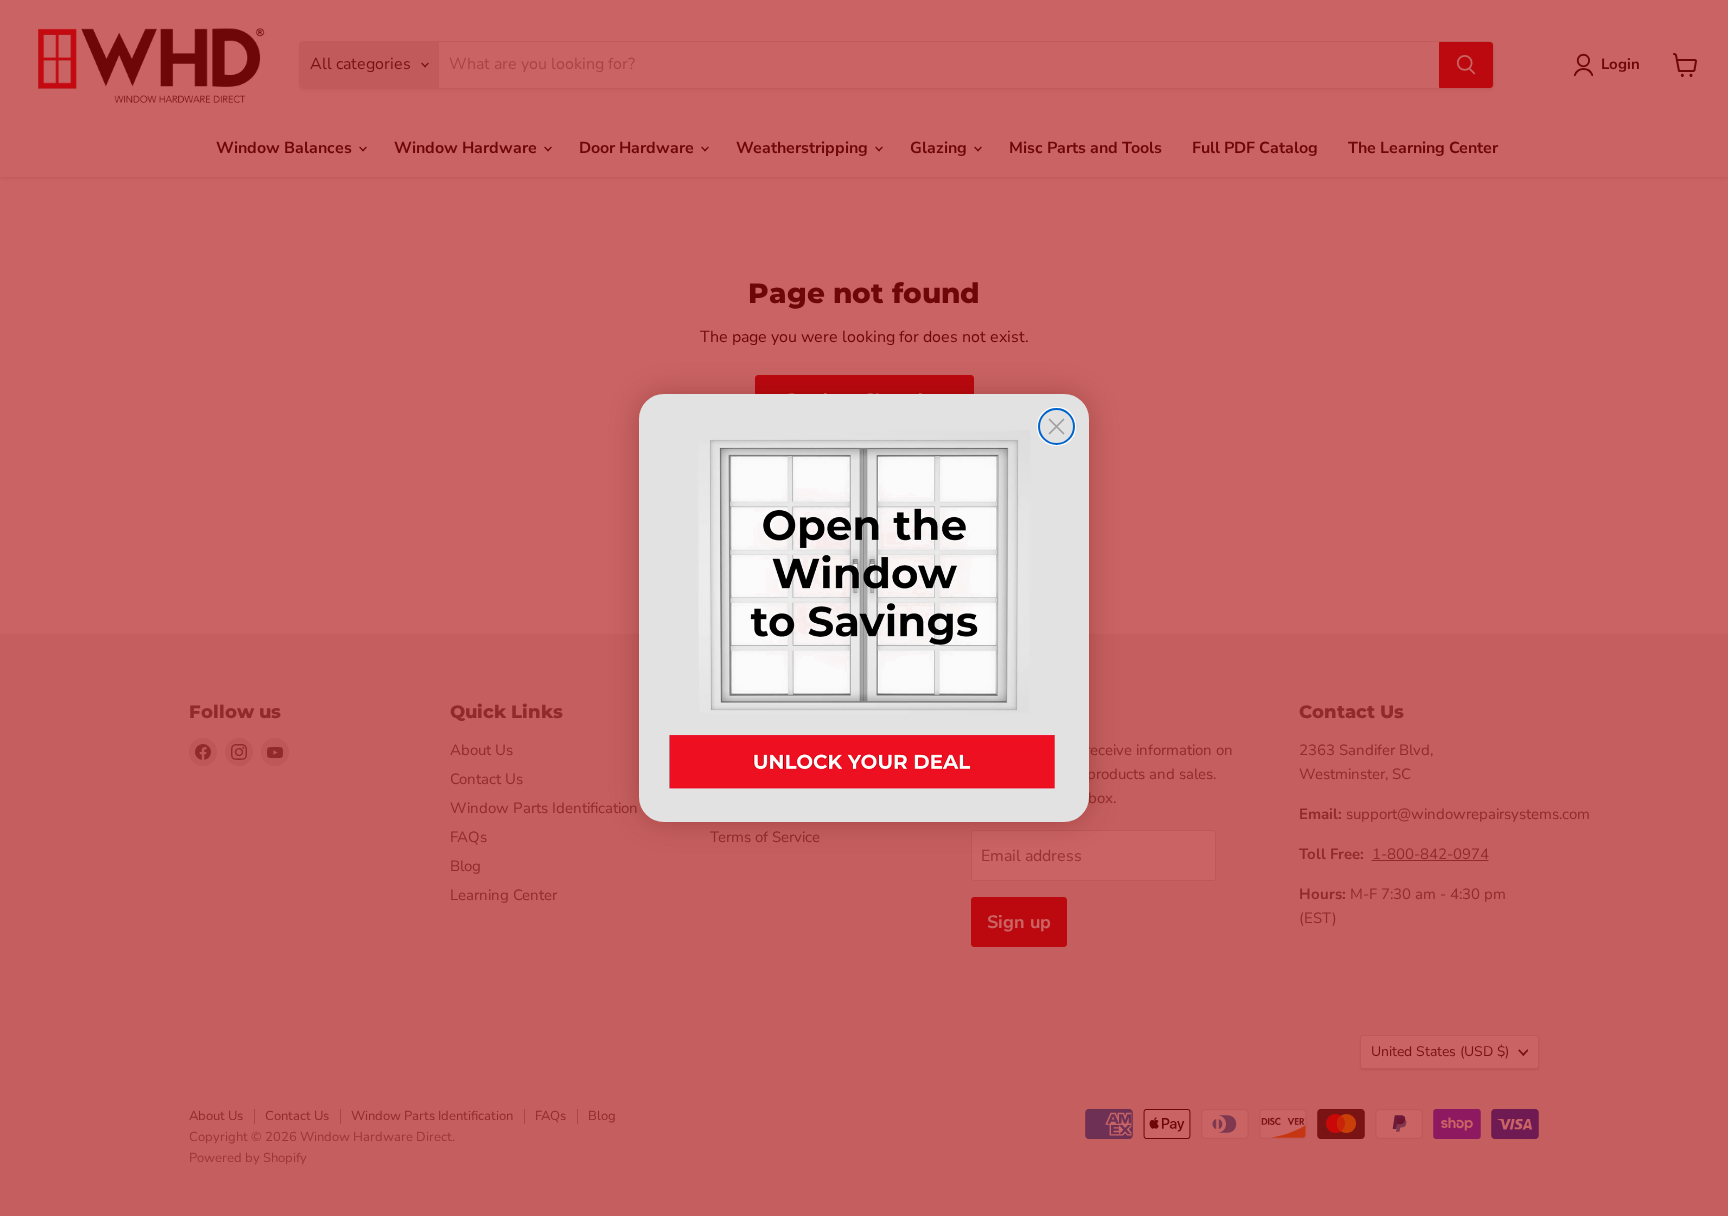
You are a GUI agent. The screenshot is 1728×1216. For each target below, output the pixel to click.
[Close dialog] (1056, 426)
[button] (864, 607)
